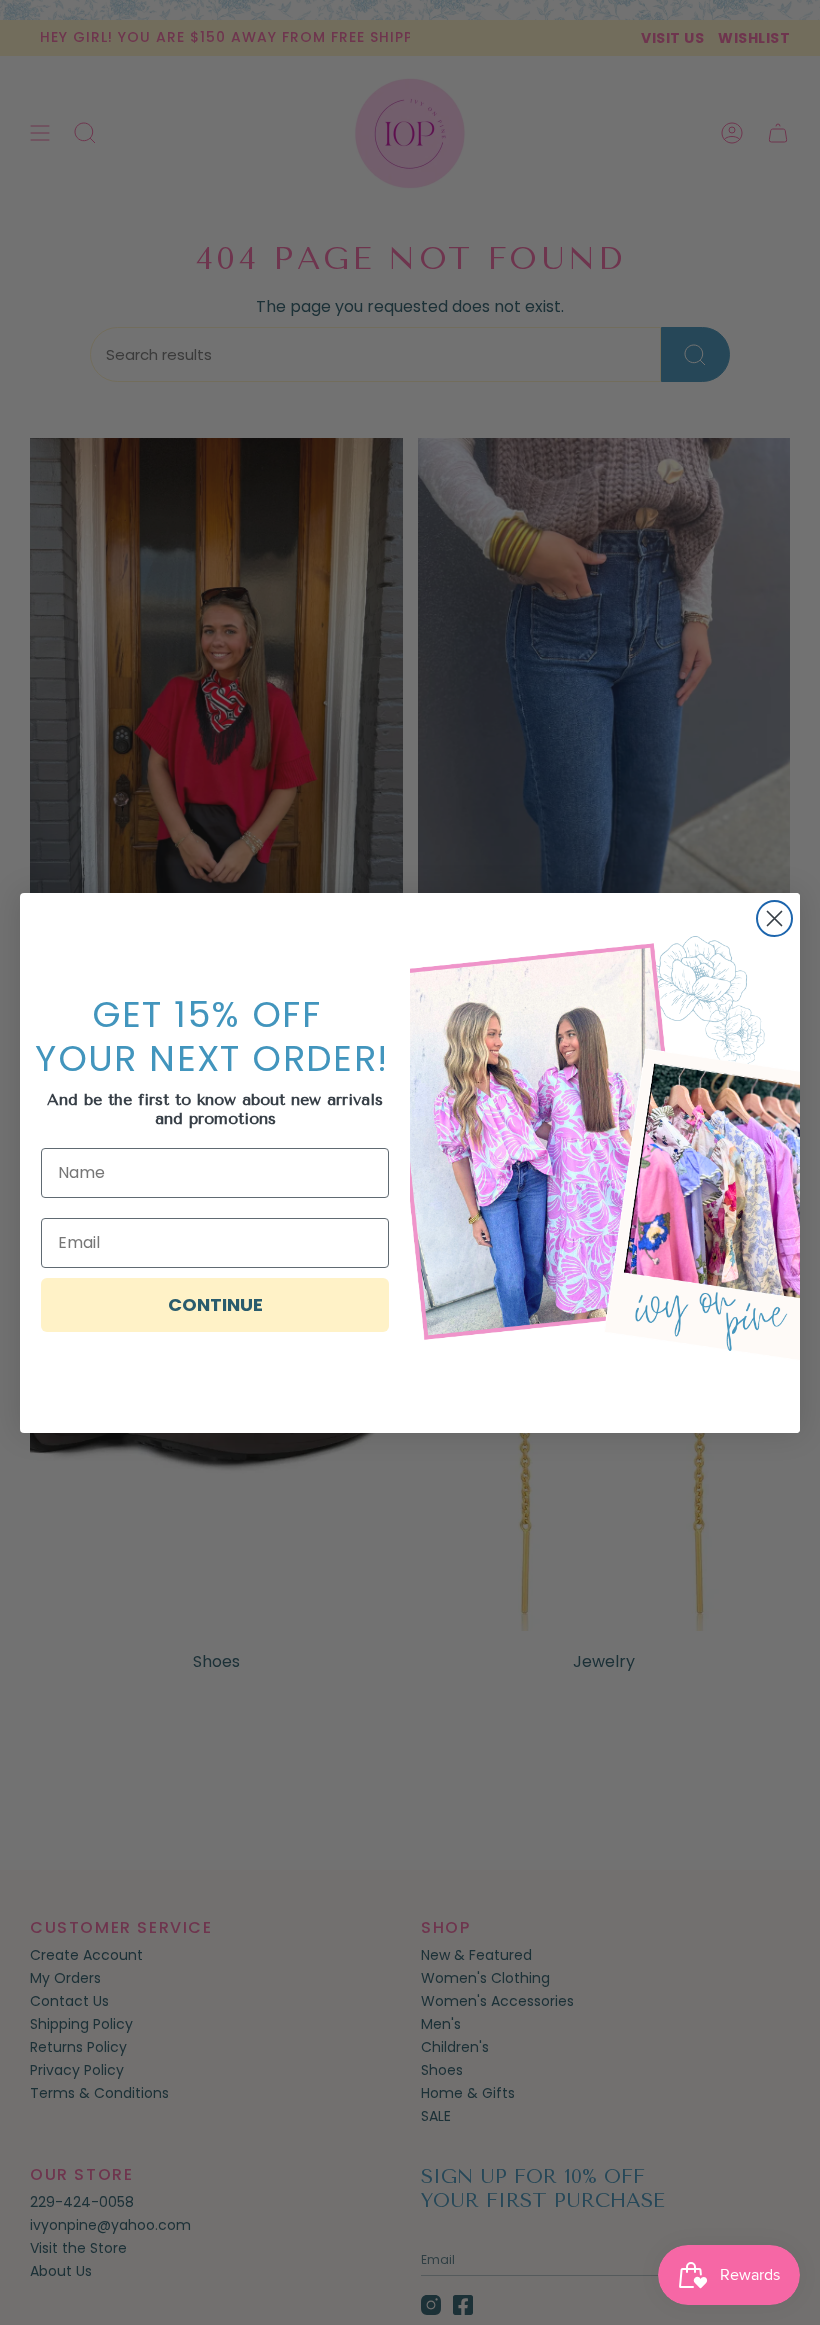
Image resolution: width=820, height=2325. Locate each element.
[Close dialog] (774, 918)
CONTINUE (215, 1304)
